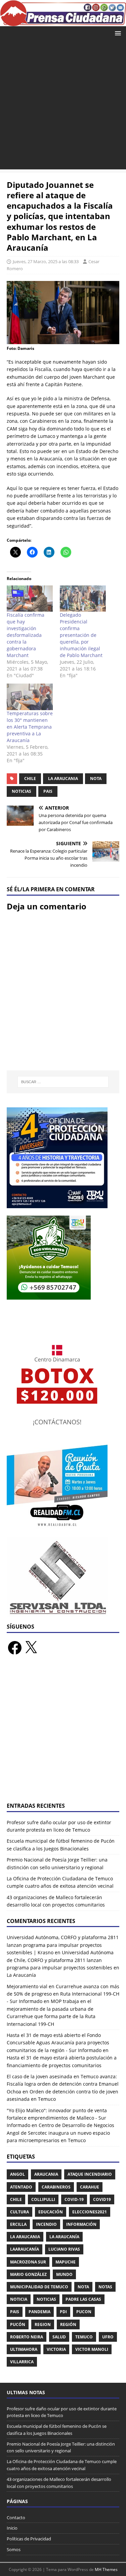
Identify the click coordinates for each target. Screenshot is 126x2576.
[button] (117, 33)
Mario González (28, 2274)
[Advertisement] (63, 106)
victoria (56, 2349)
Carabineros (56, 2187)
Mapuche (66, 2262)
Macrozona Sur (28, 2262)
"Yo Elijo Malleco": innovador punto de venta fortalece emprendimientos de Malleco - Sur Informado (57, 2118)
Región (68, 2324)
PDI (63, 2312)
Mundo (64, 2274)
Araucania (46, 2174)
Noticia (19, 2299)
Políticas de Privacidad (29, 2539)
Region (43, 2324)
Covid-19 (74, 2199)
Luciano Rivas (64, 2249)
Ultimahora (24, 2349)
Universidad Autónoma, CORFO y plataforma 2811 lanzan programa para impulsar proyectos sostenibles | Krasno (63, 1945)
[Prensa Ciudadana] (63, 22)
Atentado (21, 2187)
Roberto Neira (27, 2337)
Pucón (18, 2324)
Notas (105, 2287)
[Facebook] (15, 1648)
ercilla (18, 2224)
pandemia (39, 2312)
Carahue (90, 2187)
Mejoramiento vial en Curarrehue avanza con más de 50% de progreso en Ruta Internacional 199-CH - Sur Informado (63, 1994)
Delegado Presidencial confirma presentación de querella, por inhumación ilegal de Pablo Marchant (81, 635)
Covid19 (102, 2199)
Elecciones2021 (90, 2212)
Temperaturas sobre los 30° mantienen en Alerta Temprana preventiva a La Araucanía (30, 727)
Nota (96, 779)
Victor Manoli (92, 2349)
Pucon (84, 2312)
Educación (51, 2212)
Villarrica (22, 2362)
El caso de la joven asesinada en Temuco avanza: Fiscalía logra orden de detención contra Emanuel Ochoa (63, 2084)
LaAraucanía (25, 2249)
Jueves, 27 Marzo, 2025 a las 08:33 (46, 261)
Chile (30, 779)
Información (81, 2224)
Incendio (46, 2224)
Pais (48, 791)
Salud (59, 2337)
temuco (84, 2337)
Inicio (12, 2528)
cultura (19, 2212)
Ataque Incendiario (90, 2174)
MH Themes (106, 2569)
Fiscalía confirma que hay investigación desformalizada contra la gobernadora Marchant (26, 635)
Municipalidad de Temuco (39, 2287)
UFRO (108, 2337)
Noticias (22, 791)
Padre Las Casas (83, 2299)
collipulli (43, 2199)
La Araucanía (64, 2237)
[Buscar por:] (63, 1082)
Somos (14, 2549)
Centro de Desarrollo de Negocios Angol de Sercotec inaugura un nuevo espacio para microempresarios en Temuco (60, 2133)
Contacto (16, 2518)
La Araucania (63, 779)
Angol (17, 2174)
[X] (31, 1648)
